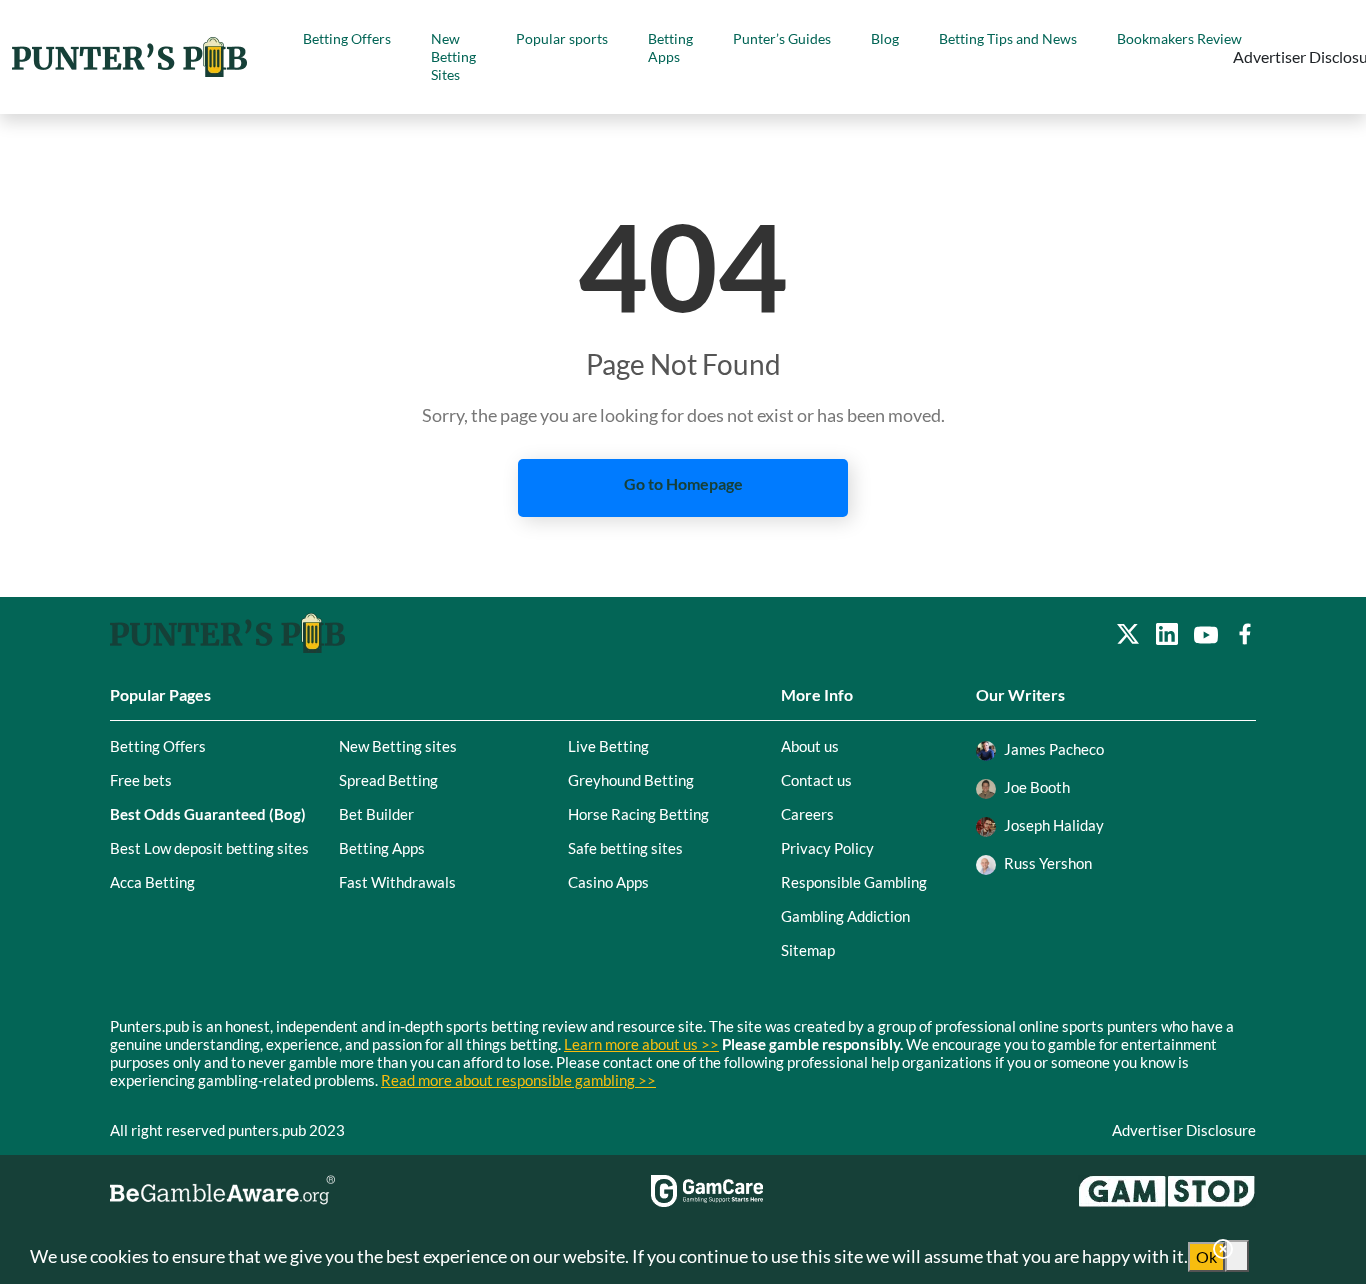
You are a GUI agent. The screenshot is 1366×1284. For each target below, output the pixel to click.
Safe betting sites (625, 848)
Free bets (141, 780)
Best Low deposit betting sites (209, 848)
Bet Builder (376, 814)
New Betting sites (398, 746)
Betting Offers (347, 38)
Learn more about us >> (641, 1044)
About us (810, 746)
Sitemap (808, 950)
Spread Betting (388, 780)
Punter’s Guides (782, 38)
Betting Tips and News (1008, 38)
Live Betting (608, 746)
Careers (807, 814)
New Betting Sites (453, 56)
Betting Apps (670, 47)
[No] (1237, 1256)
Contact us (816, 780)
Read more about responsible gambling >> (518, 1080)
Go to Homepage (683, 483)
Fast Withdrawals (397, 882)
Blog (885, 38)
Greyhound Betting (631, 780)
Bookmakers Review (1179, 38)
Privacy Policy (827, 848)
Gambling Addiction (845, 916)
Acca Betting (152, 882)
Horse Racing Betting (638, 814)
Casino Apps (608, 882)
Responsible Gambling (854, 882)
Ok (1206, 1256)
